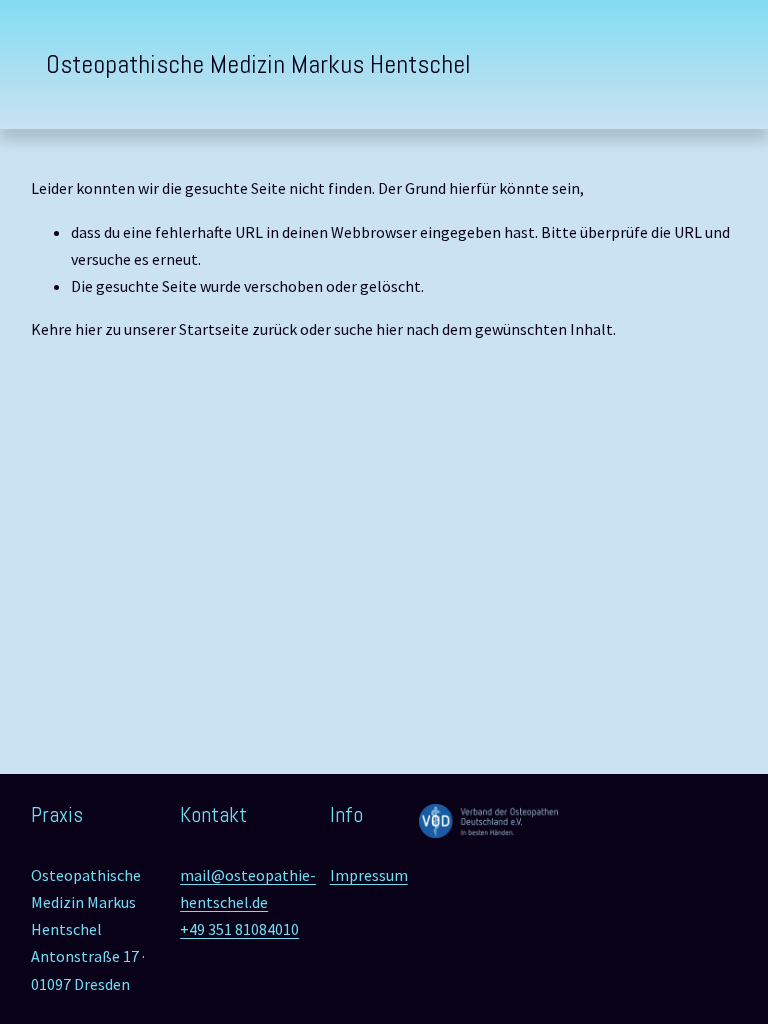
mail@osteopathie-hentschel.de (248, 888)
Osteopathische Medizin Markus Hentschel (258, 64)
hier (88, 329)
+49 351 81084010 (239, 929)
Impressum (369, 875)
